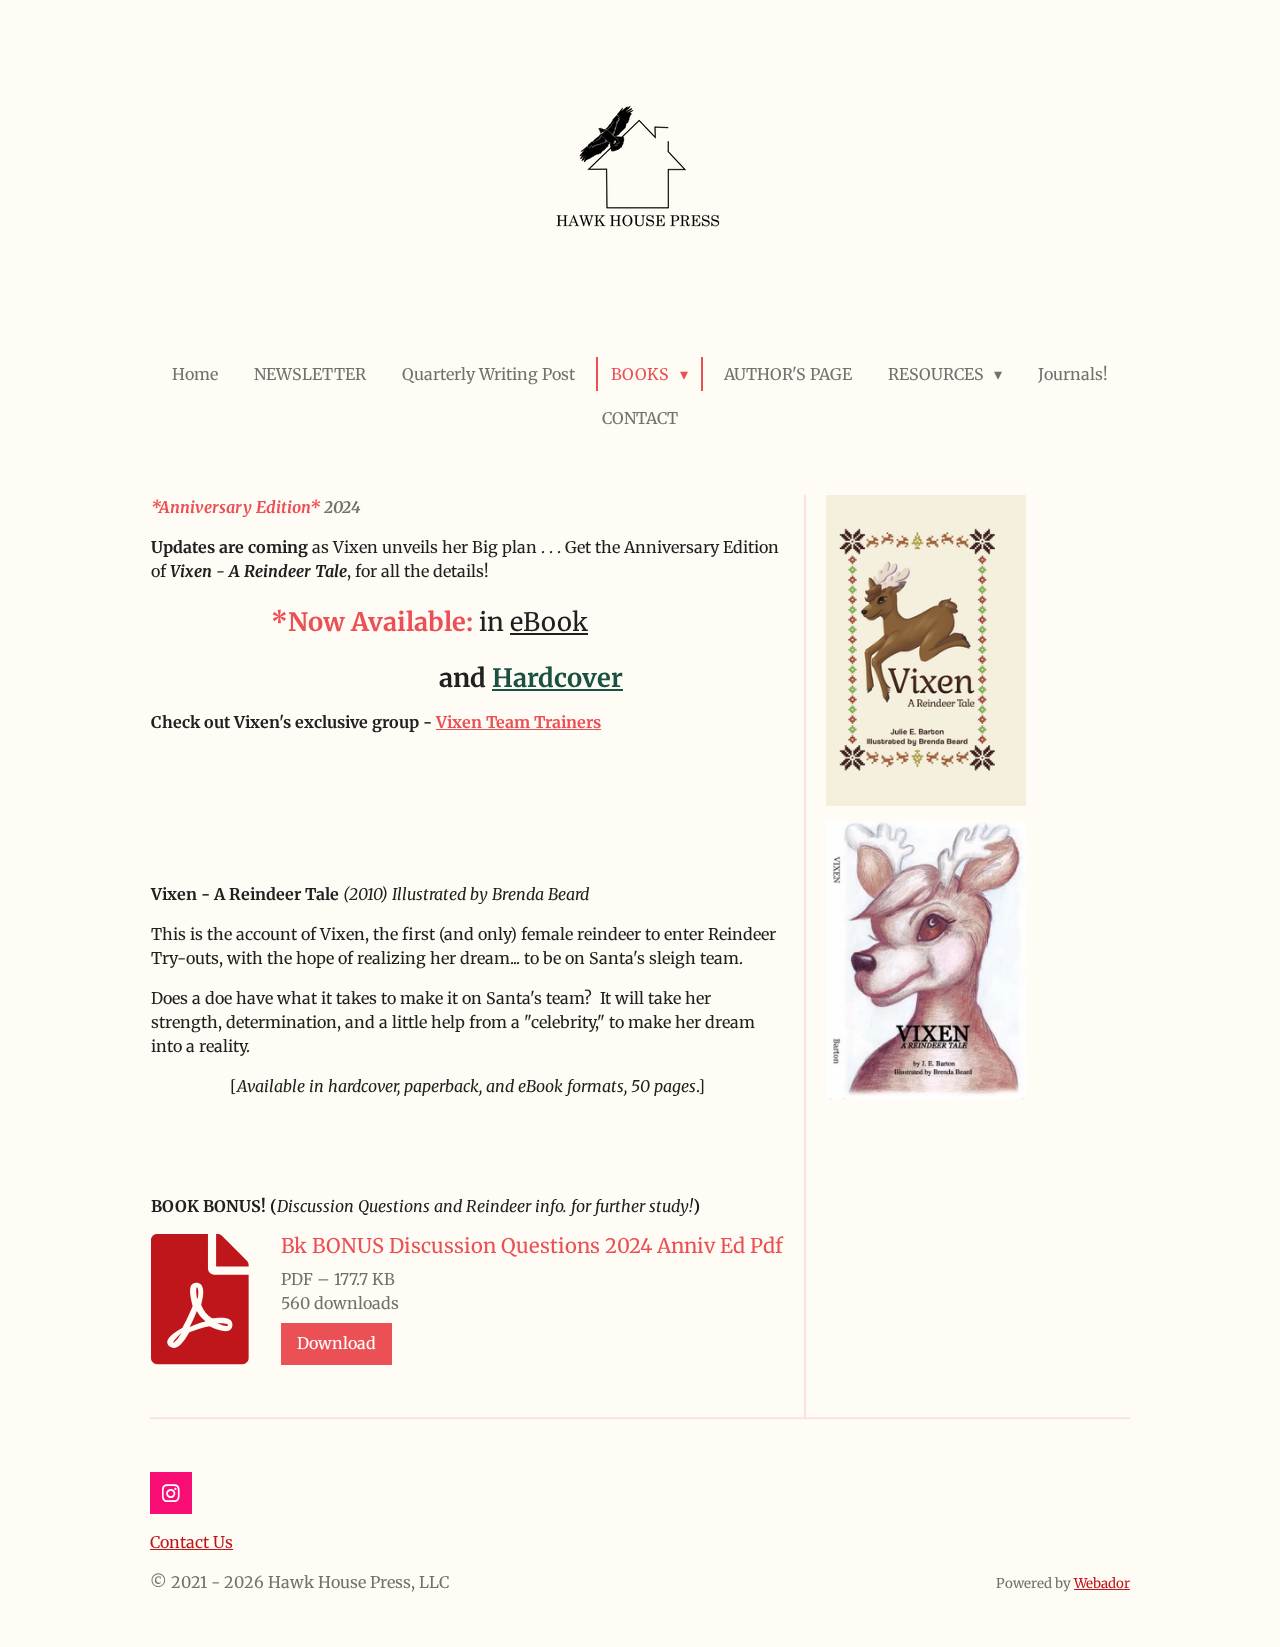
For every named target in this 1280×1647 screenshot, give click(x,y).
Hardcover (557, 678)
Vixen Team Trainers (518, 722)
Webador (1102, 1583)
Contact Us (191, 1542)
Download (336, 1343)
